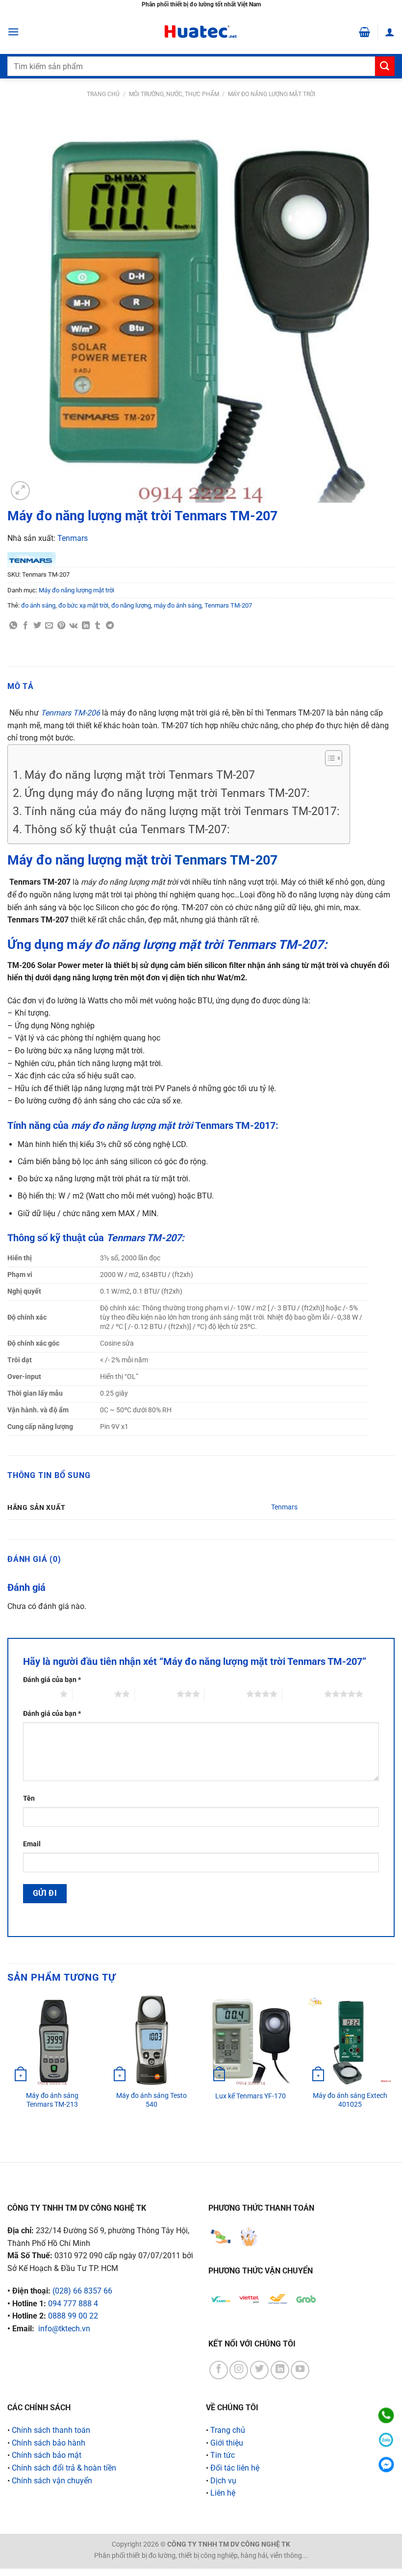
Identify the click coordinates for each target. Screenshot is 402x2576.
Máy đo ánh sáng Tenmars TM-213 (52, 2100)
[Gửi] (385, 66)
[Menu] (13, 32)
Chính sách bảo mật (47, 2455)
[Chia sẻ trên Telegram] (110, 626)
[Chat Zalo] (386, 2440)
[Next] (394, 2070)
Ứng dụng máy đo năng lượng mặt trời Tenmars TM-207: (167, 793)
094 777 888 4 (73, 2304)
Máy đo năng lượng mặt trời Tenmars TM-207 (140, 775)
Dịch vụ (223, 2481)
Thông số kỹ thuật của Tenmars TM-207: (127, 829)
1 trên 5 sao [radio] (39, 1694)
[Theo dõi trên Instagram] (239, 2370)
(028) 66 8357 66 (82, 2291)
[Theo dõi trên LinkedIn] (280, 2370)
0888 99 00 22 (73, 2316)
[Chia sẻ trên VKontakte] (73, 626)
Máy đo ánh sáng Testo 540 (151, 2100)
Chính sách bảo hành (49, 2443)
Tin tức (223, 2455)
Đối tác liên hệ (235, 2468)
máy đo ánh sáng (178, 605)
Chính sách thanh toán (51, 2430)
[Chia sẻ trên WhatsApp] (13, 626)
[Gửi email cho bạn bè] (49, 626)
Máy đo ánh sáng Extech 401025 (350, 2100)
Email (32, 1844)
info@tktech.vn (64, 2329)
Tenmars (73, 538)
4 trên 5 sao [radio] (225, 1694)
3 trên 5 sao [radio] (156, 1694)
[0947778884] (386, 2415)
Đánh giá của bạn (52, 1680)
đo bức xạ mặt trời (83, 605)
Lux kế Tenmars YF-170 (251, 2096)
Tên (29, 1798)
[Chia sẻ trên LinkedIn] (86, 626)
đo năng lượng (131, 605)
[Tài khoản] (390, 32)
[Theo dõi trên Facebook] (219, 2370)
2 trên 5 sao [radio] (93, 1694)
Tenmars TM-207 (228, 605)
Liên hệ (223, 2493)
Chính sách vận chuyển (52, 2481)
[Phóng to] (20, 491)
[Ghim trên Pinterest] (61, 626)
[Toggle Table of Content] (329, 758)
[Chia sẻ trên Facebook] (25, 626)
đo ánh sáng (38, 605)
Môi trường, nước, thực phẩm (174, 94)
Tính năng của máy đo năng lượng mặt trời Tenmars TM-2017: (182, 811)
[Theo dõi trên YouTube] (300, 2370)
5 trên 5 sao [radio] (303, 1694)
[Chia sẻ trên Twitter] (37, 626)
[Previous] (8, 2070)
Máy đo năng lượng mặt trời (272, 94)
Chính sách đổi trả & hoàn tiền (64, 2468)
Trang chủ (103, 94)
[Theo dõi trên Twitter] (259, 2370)
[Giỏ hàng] (364, 32)
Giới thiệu (227, 2443)
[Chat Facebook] (386, 2464)
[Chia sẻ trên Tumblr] (98, 626)
